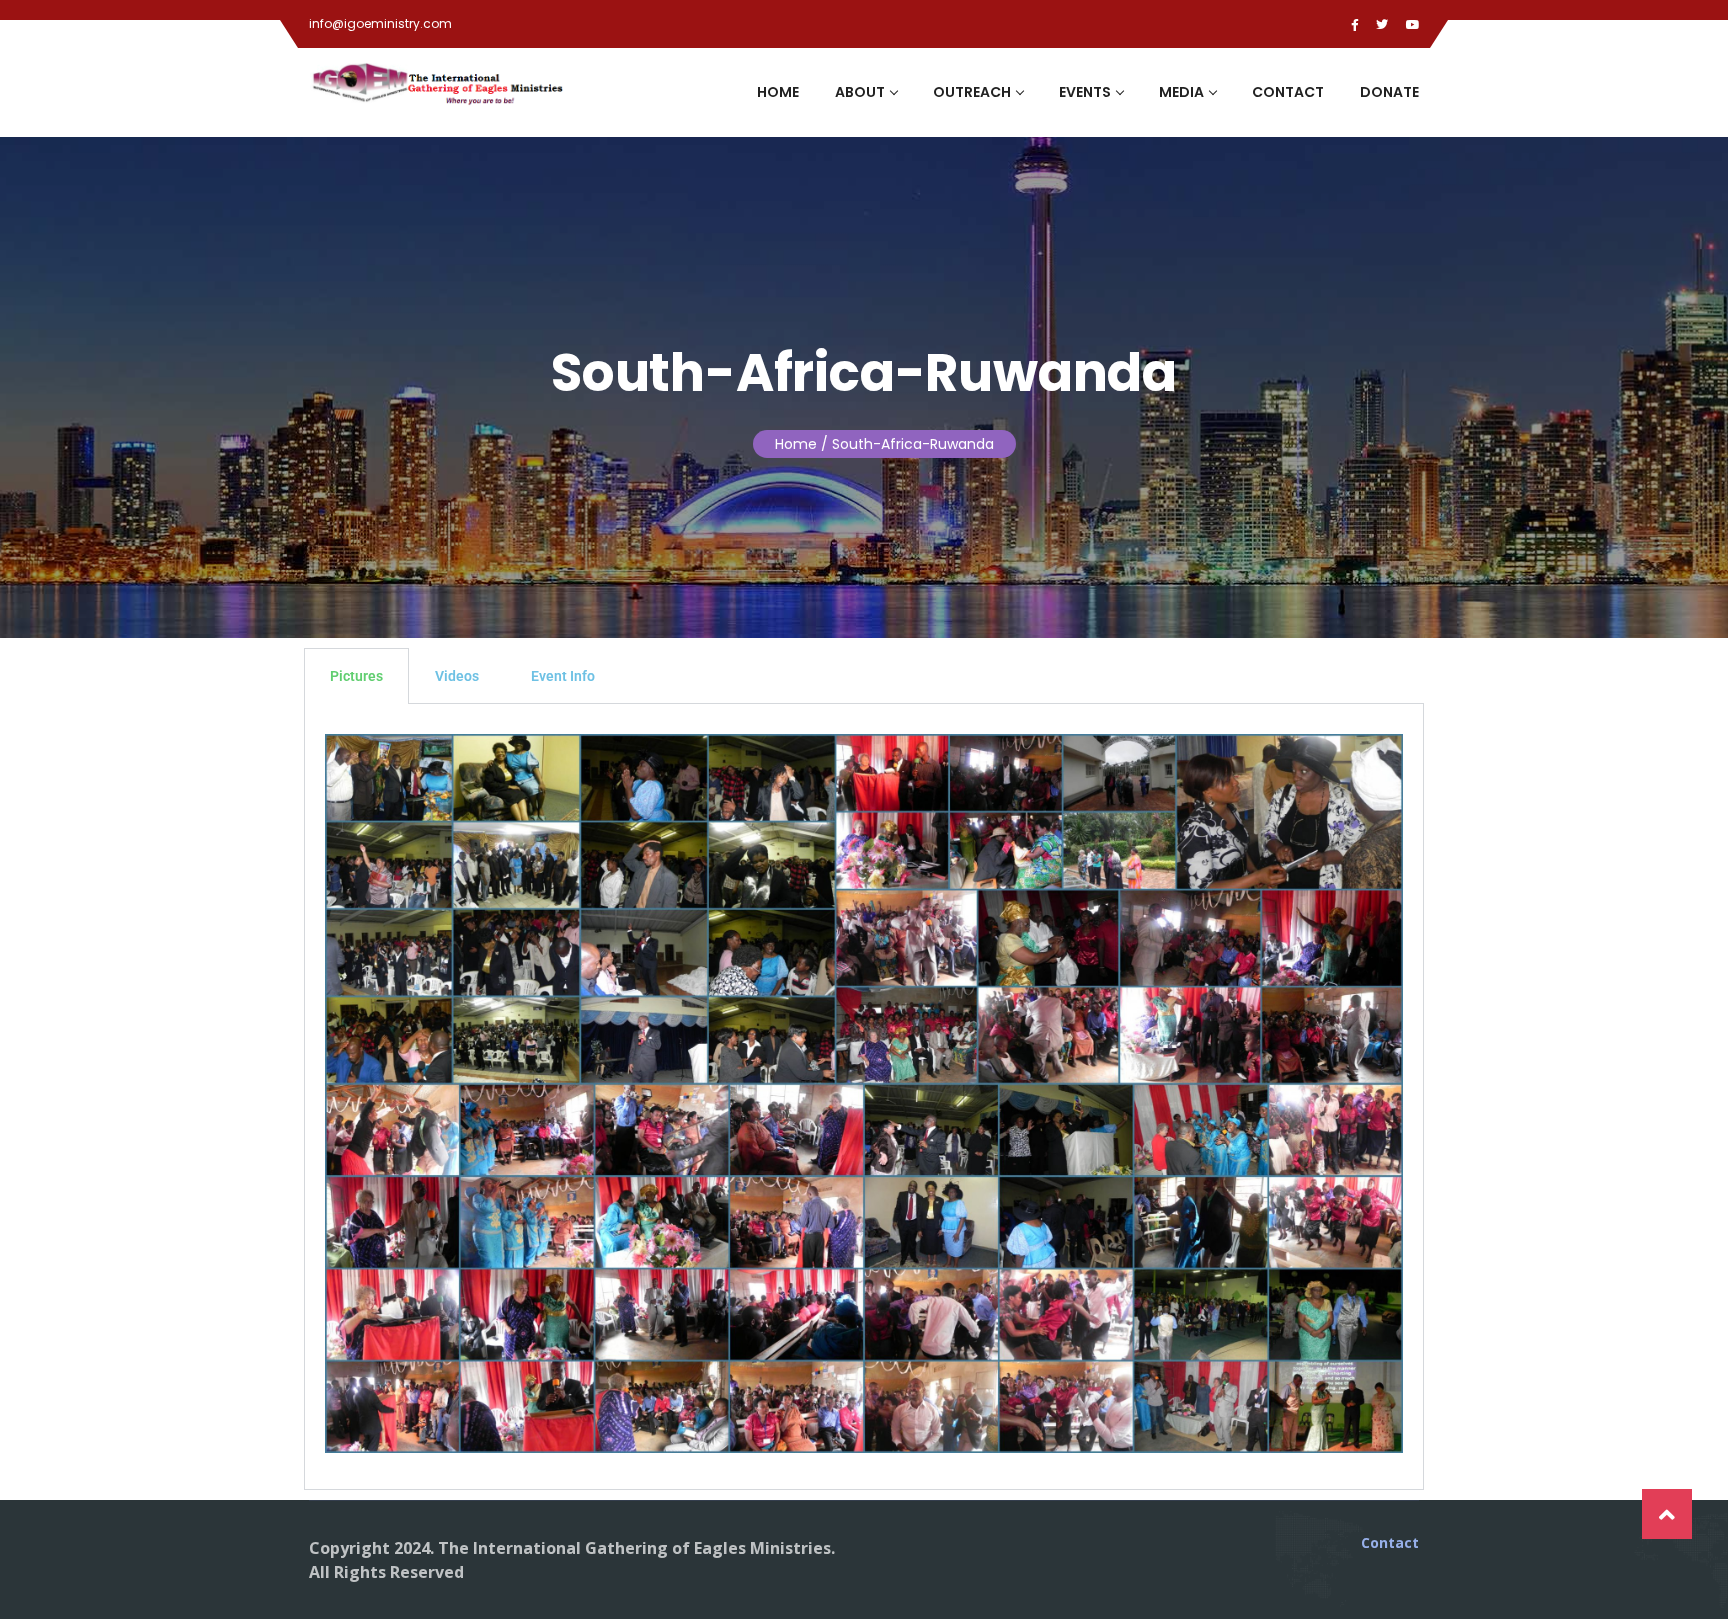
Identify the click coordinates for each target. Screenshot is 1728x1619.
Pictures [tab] (356, 676)
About (860, 92)
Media (1181, 92)
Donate (1389, 92)
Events (1085, 92)
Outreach (972, 92)
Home (778, 92)
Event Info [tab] (563, 676)
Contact (1288, 92)
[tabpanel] (864, 1097)
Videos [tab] (457, 676)
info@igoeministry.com (380, 23)
